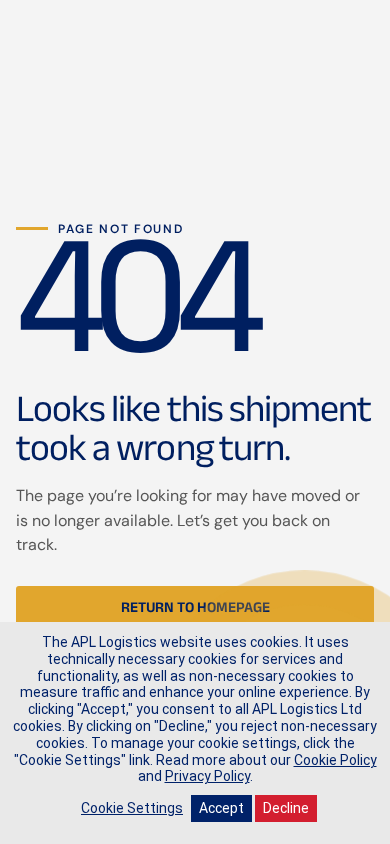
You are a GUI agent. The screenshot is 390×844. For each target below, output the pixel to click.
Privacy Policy (207, 776)
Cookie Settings (132, 808)
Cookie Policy (335, 760)
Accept (221, 808)
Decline (286, 808)
